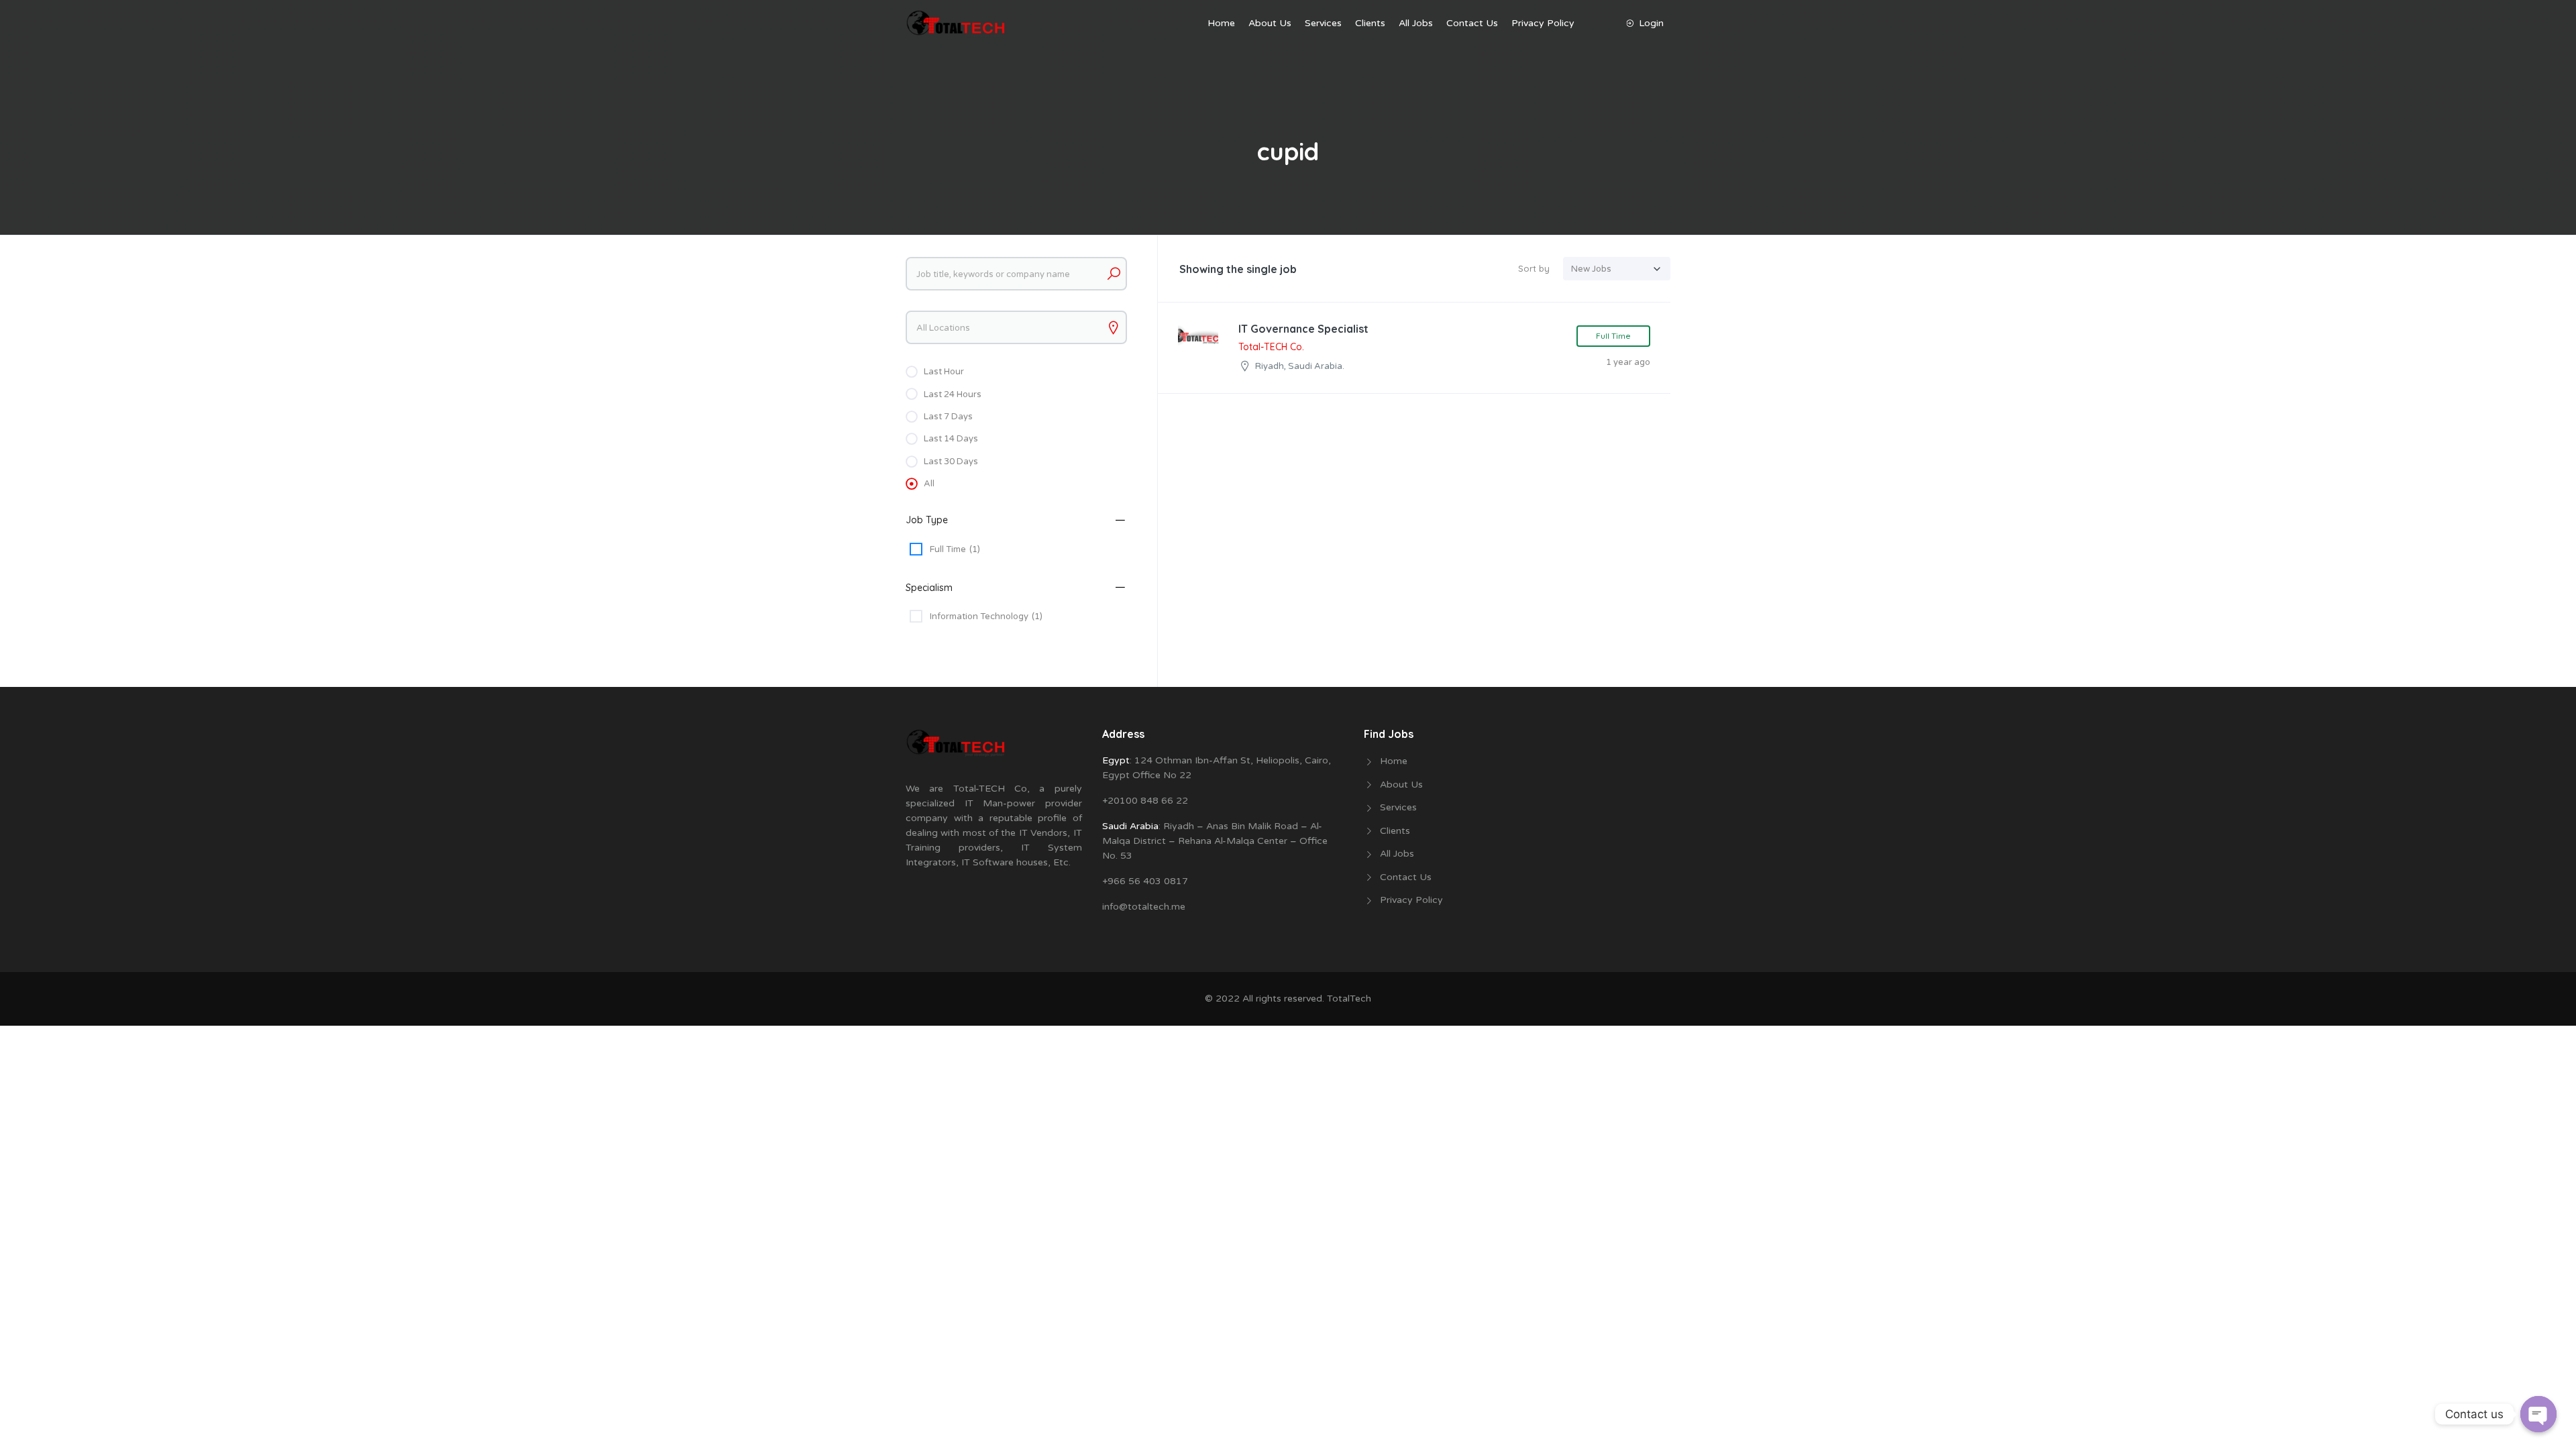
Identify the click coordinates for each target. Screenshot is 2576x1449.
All (929, 484)
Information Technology (986, 616)
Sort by (1534, 268)
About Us (1270, 23)
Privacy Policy (1543, 23)
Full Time (955, 549)
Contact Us (1472, 23)
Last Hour (944, 372)
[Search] (1114, 274)
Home (1221, 23)
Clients (1370, 23)
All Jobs (1416, 23)
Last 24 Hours (953, 394)
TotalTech (1349, 999)
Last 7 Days (948, 417)
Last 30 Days (951, 462)
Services (1323, 23)
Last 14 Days (951, 439)
